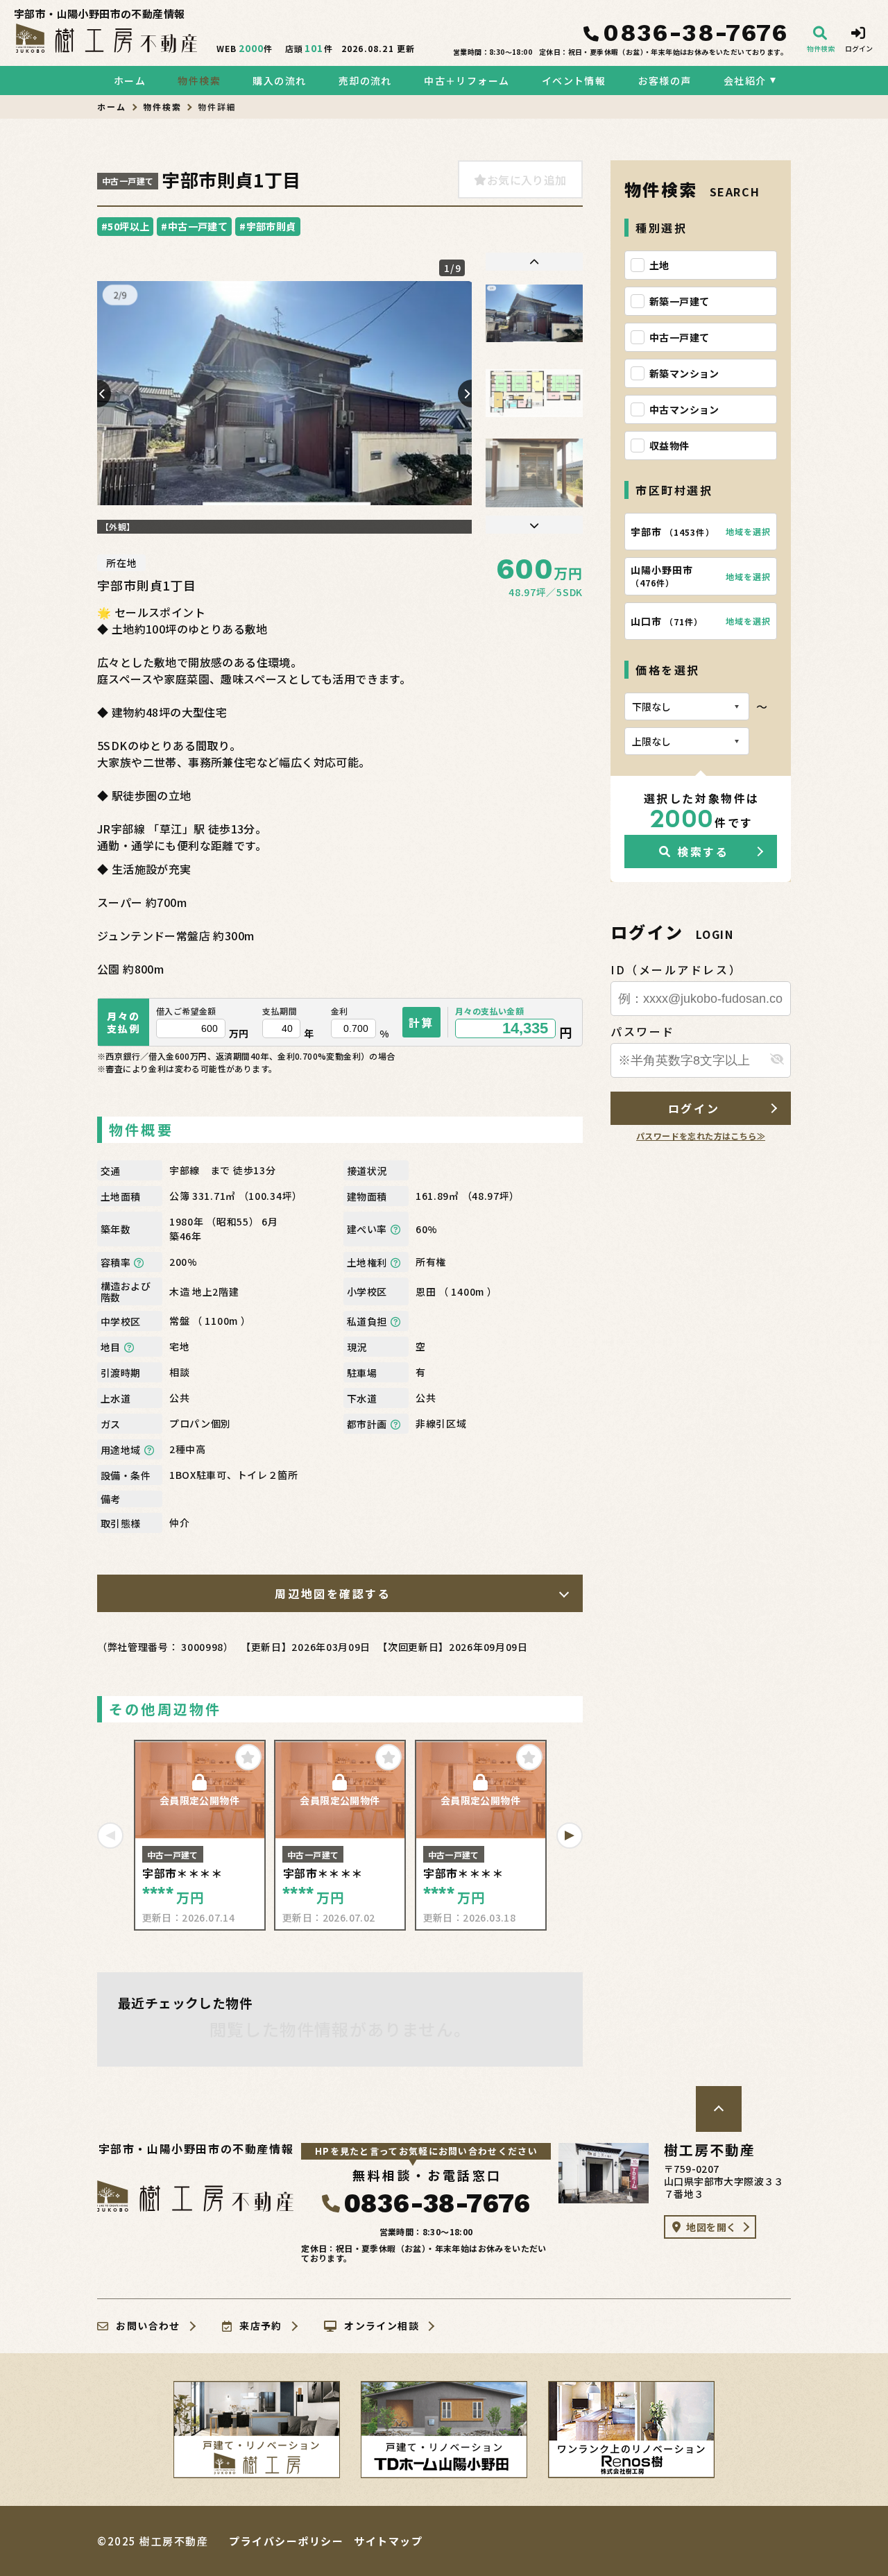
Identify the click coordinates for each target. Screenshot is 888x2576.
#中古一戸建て (194, 226)
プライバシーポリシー (286, 2541)
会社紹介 (745, 80)
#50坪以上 (125, 226)
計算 (421, 1022)
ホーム (130, 80)
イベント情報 (574, 80)
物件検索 (199, 80)
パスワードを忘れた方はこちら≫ (701, 1136)
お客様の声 (665, 80)
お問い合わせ (148, 2326)
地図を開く (711, 2227)
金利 (340, 1011)
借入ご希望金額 (186, 1011)
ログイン (694, 1108)
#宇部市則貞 (267, 226)
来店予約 (261, 2326)
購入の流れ (279, 80)
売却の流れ (365, 80)
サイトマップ (388, 2541)
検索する (703, 851)
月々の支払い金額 (489, 1011)
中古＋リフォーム (467, 80)
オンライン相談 (382, 2326)
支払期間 (280, 1011)
